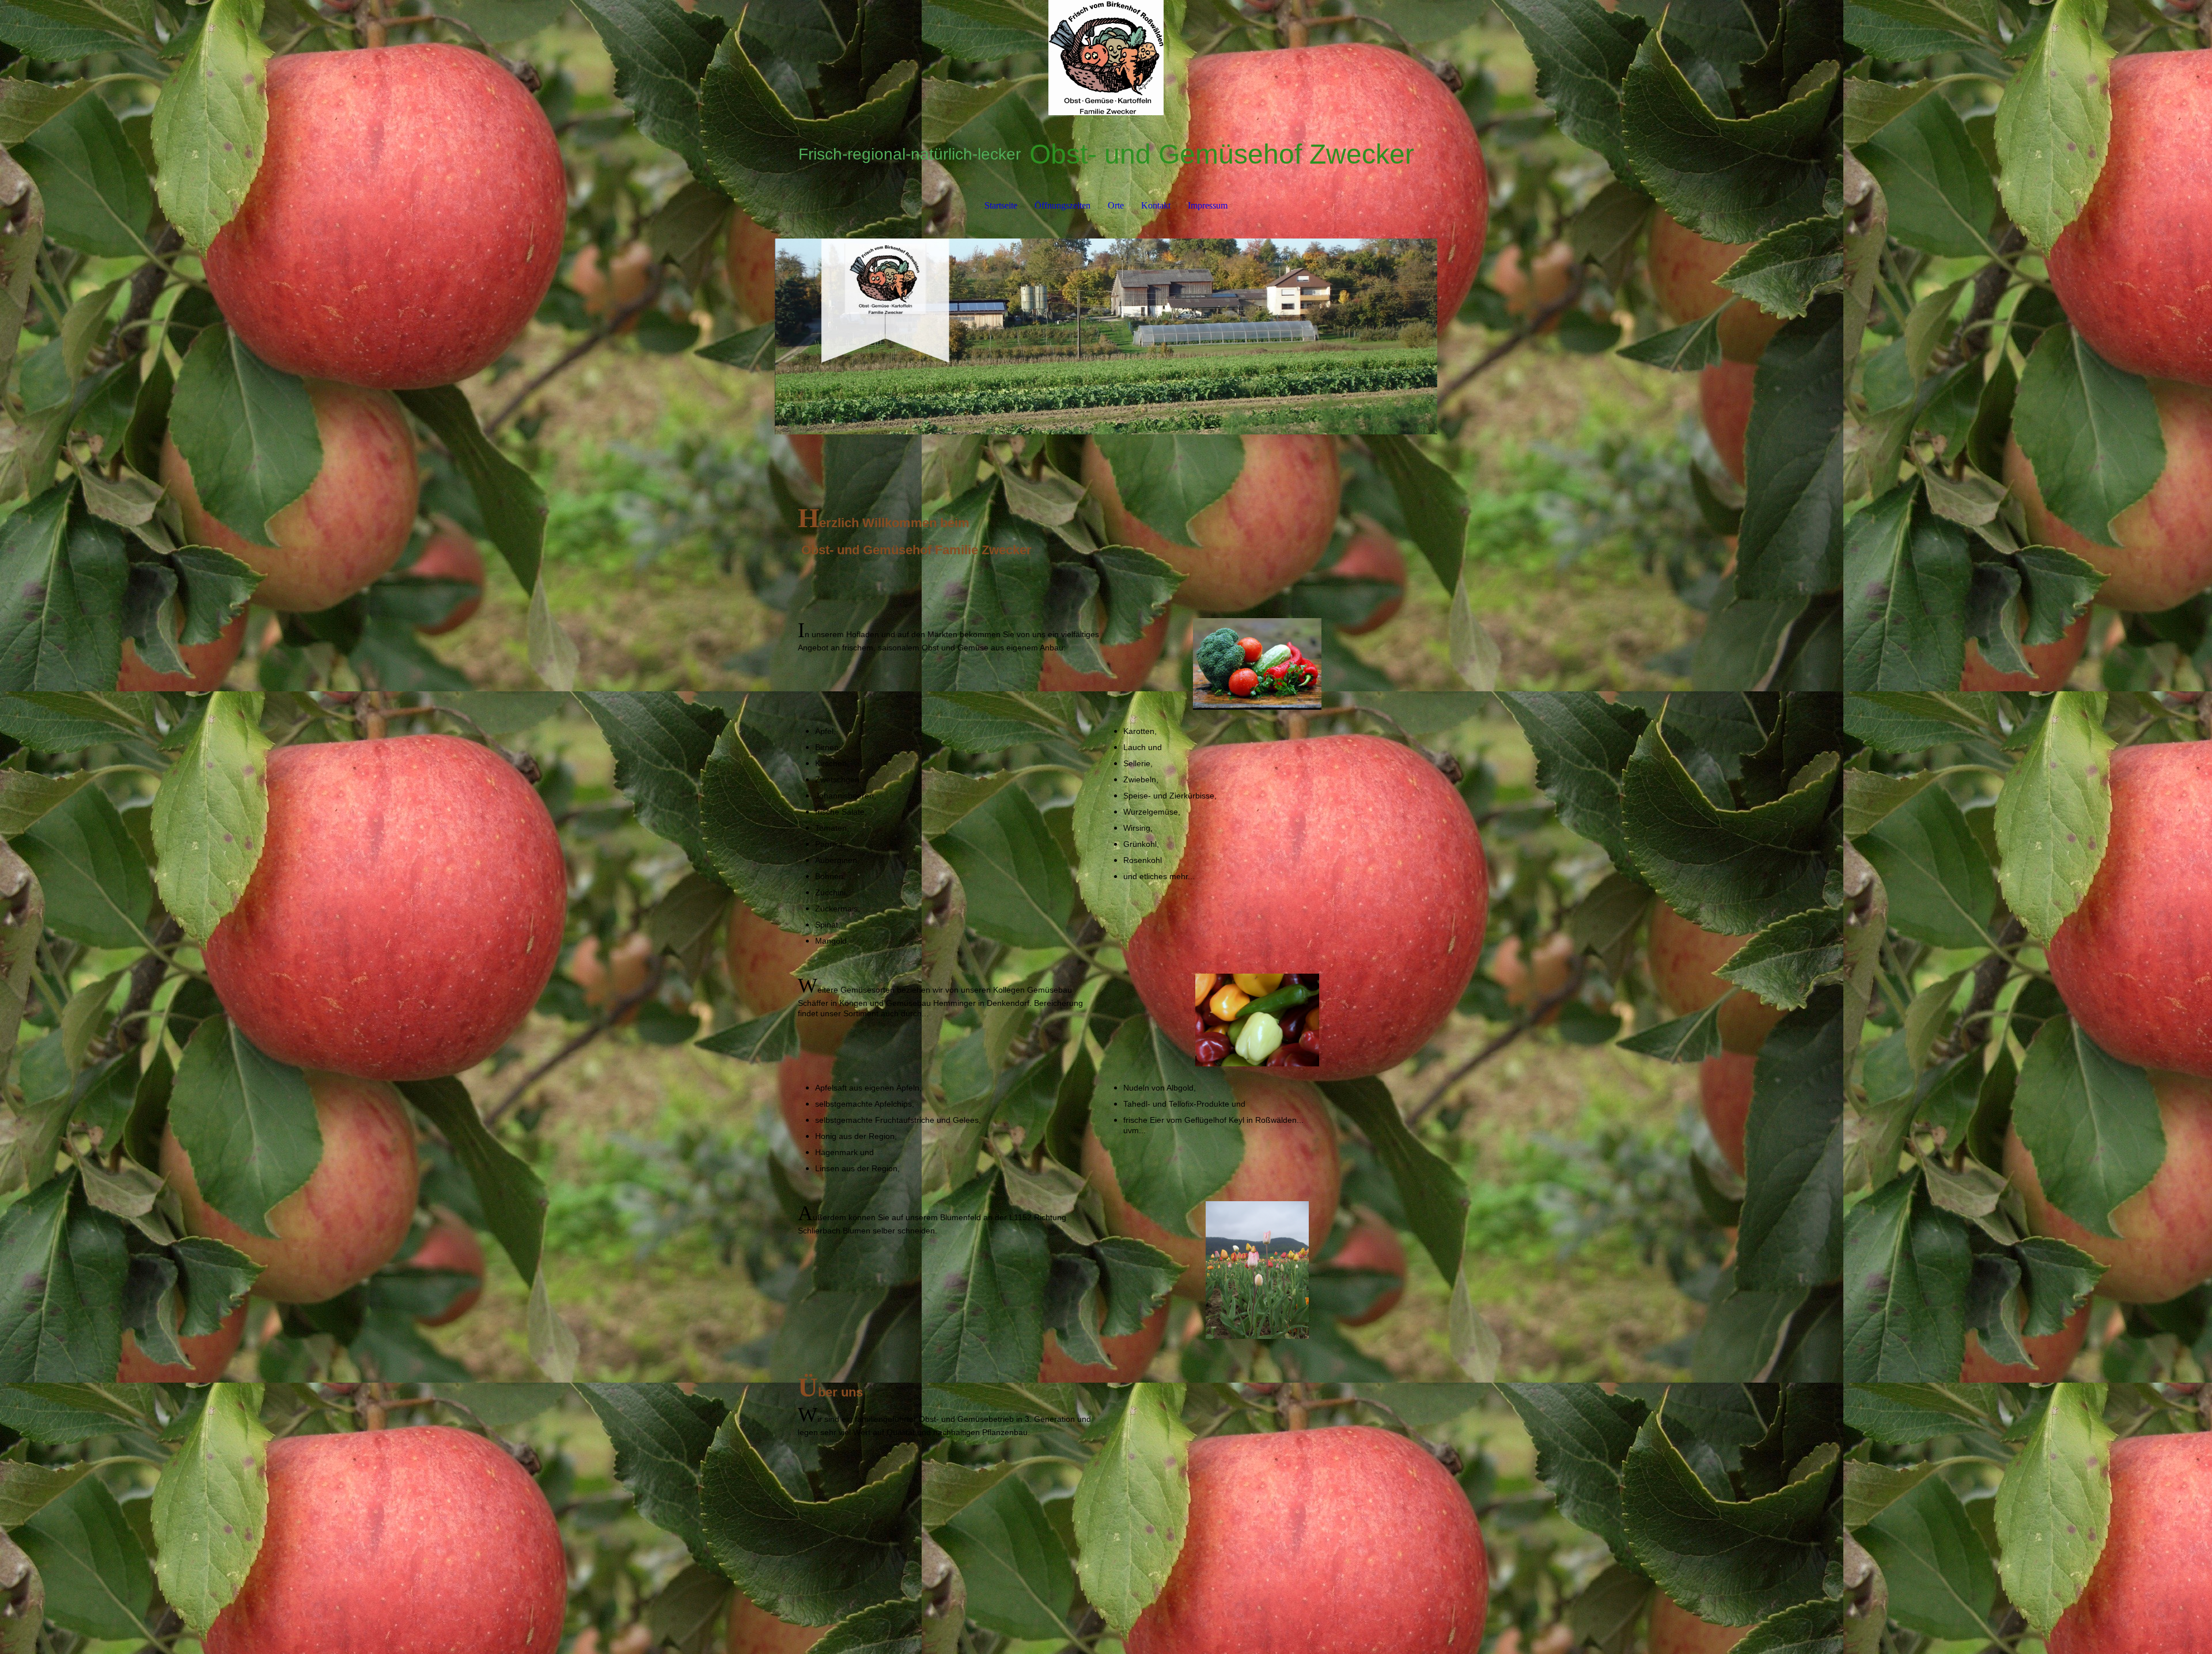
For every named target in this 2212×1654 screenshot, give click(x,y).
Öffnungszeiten (1063, 205)
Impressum (1208, 205)
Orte (1116, 205)
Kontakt (1156, 205)
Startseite (1001, 205)
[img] (1106, 58)
